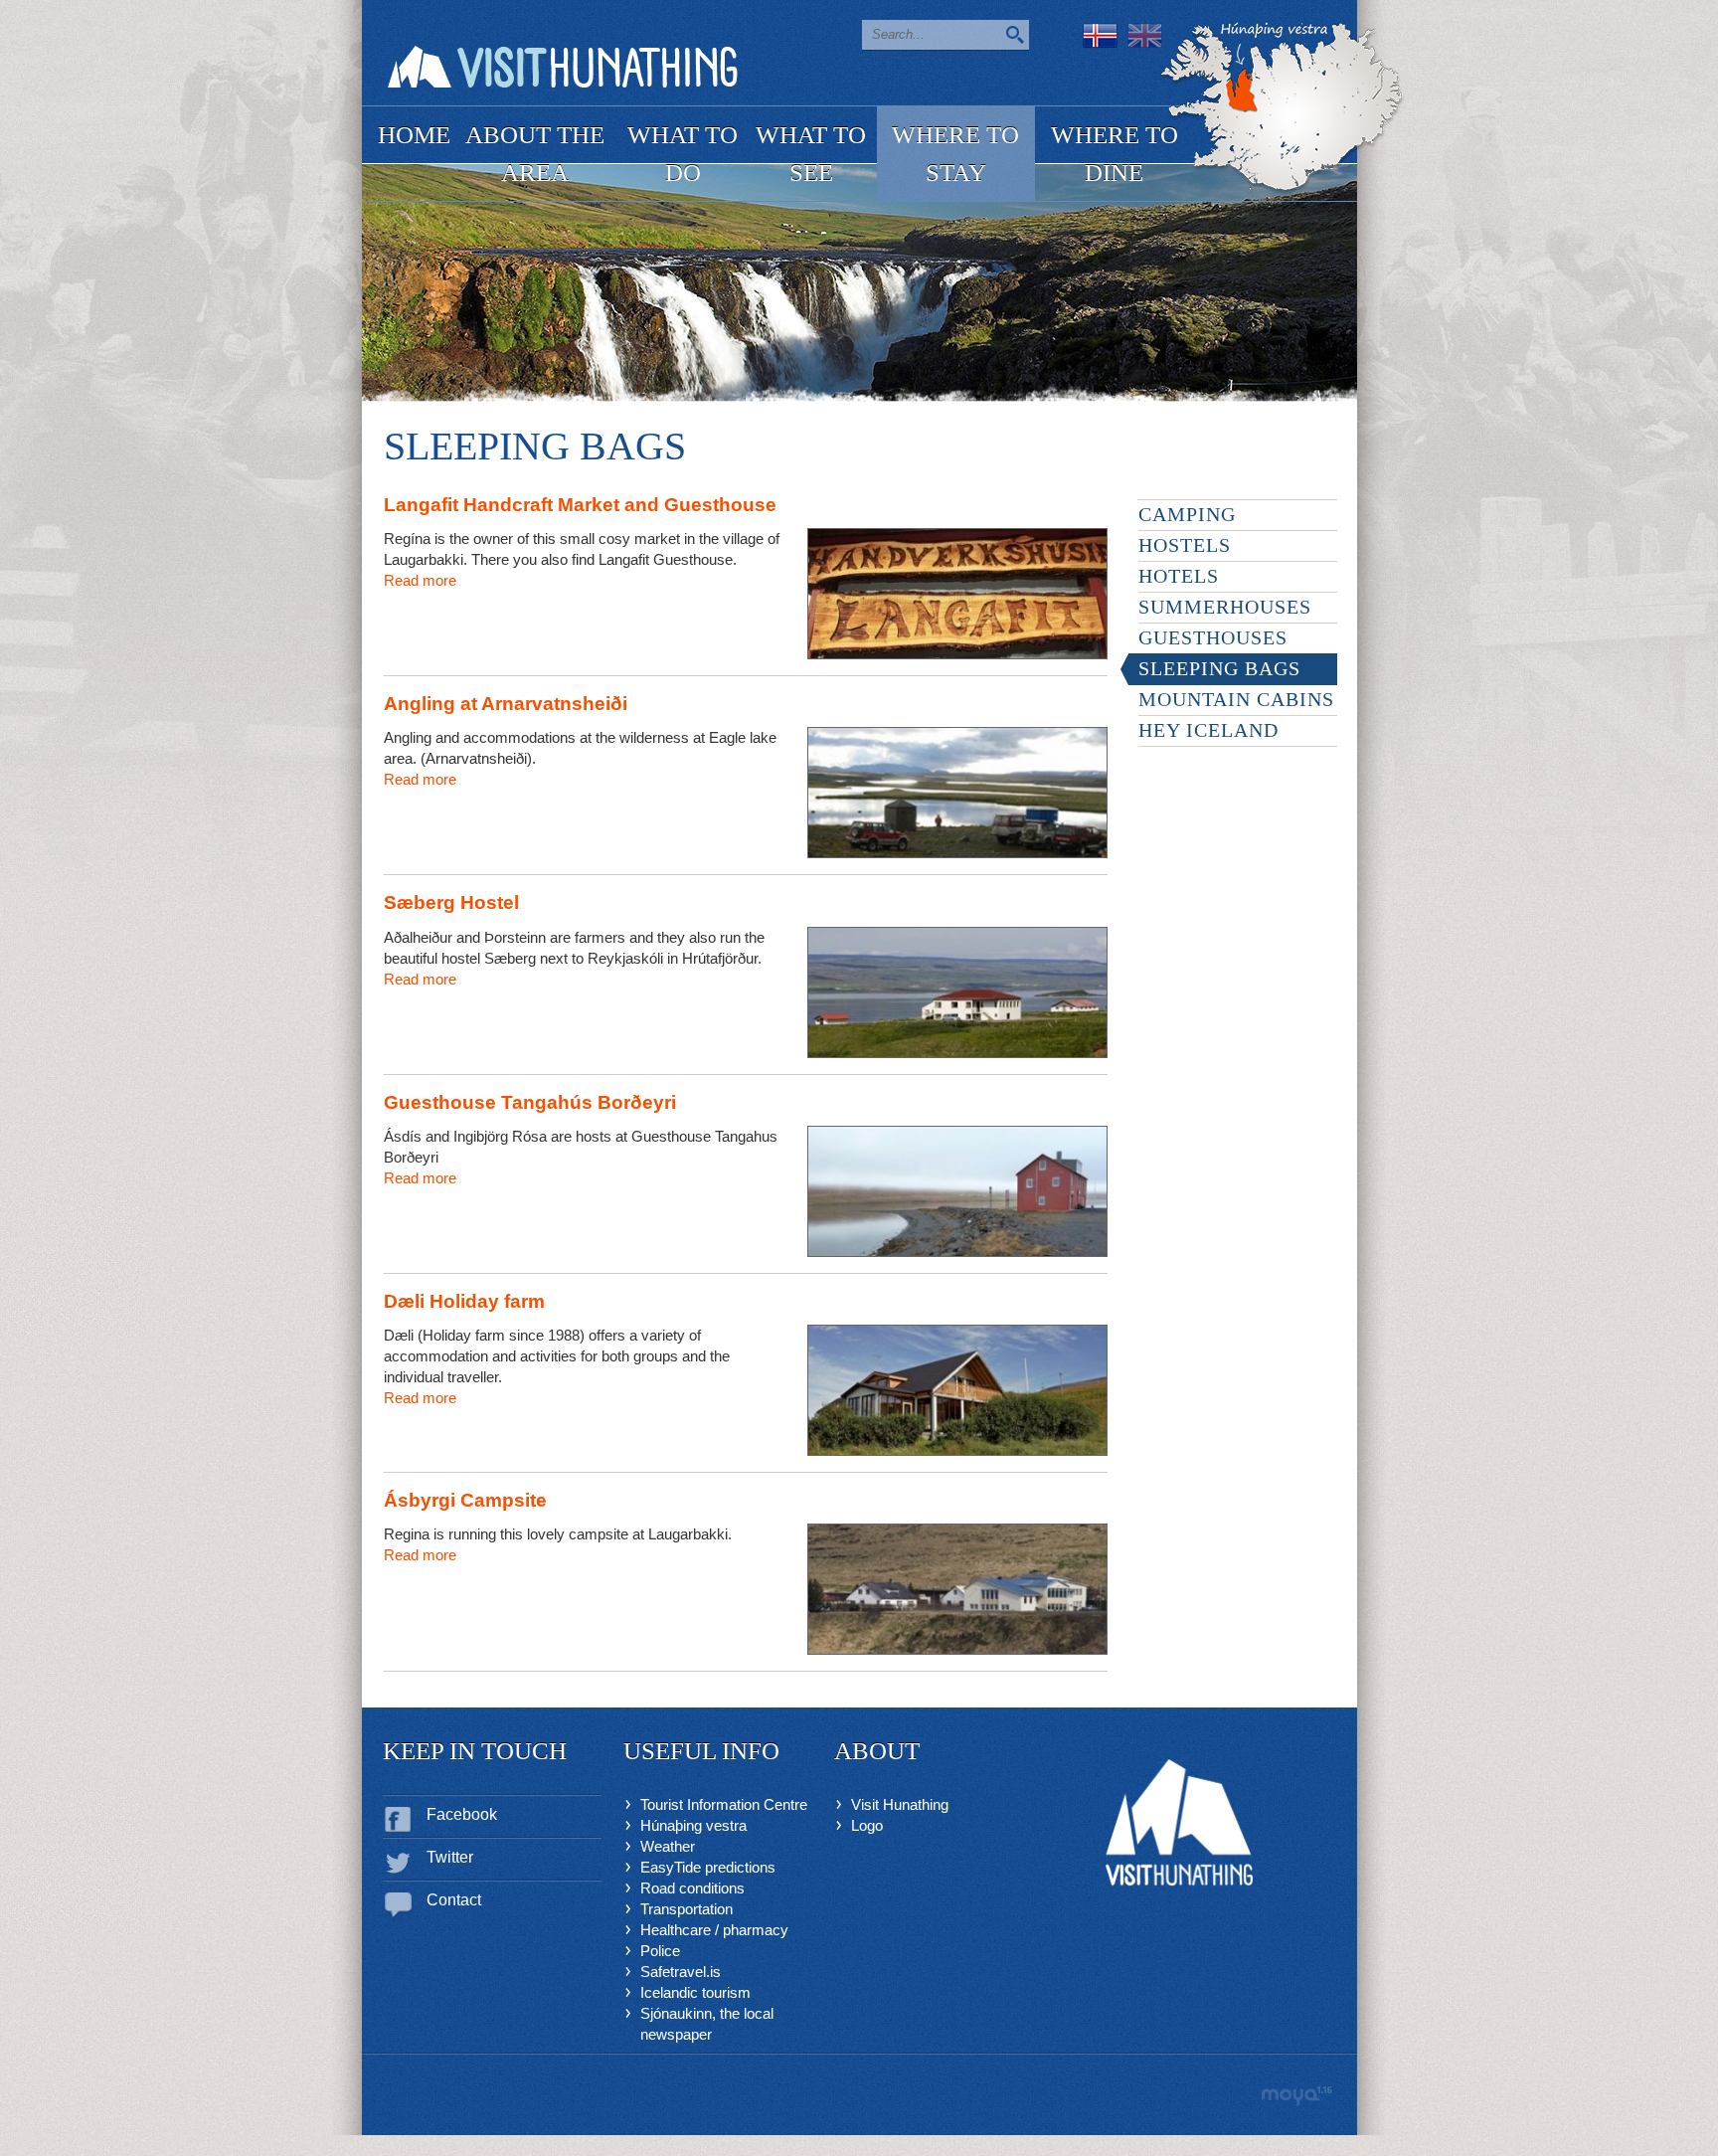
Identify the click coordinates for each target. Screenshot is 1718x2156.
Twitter (450, 1857)
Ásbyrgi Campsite (465, 1500)
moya (1296, 2096)
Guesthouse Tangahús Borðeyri (530, 1102)
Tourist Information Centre (724, 1804)
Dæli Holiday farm (464, 1301)
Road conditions (692, 1888)
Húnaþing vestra (693, 1825)
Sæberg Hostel (451, 902)
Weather (668, 1846)
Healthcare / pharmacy (714, 1930)
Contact (454, 1900)
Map (1282, 108)
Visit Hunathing (900, 1804)
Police (660, 1951)
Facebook (462, 1814)
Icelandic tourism (695, 1992)
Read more (420, 580)
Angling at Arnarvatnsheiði (506, 704)
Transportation (687, 1909)
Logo (867, 1825)
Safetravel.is (681, 1972)
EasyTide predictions (708, 1867)
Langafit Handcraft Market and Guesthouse (580, 505)
